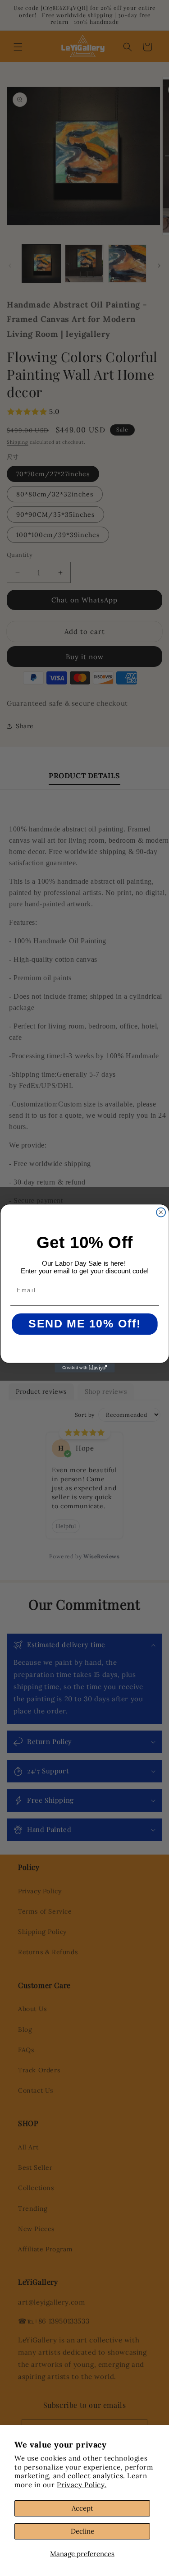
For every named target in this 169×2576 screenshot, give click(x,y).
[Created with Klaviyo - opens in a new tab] (84, 1368)
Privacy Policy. (82, 2485)
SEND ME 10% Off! (84, 1324)
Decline (82, 2531)
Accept (82, 2508)
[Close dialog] (161, 1212)
